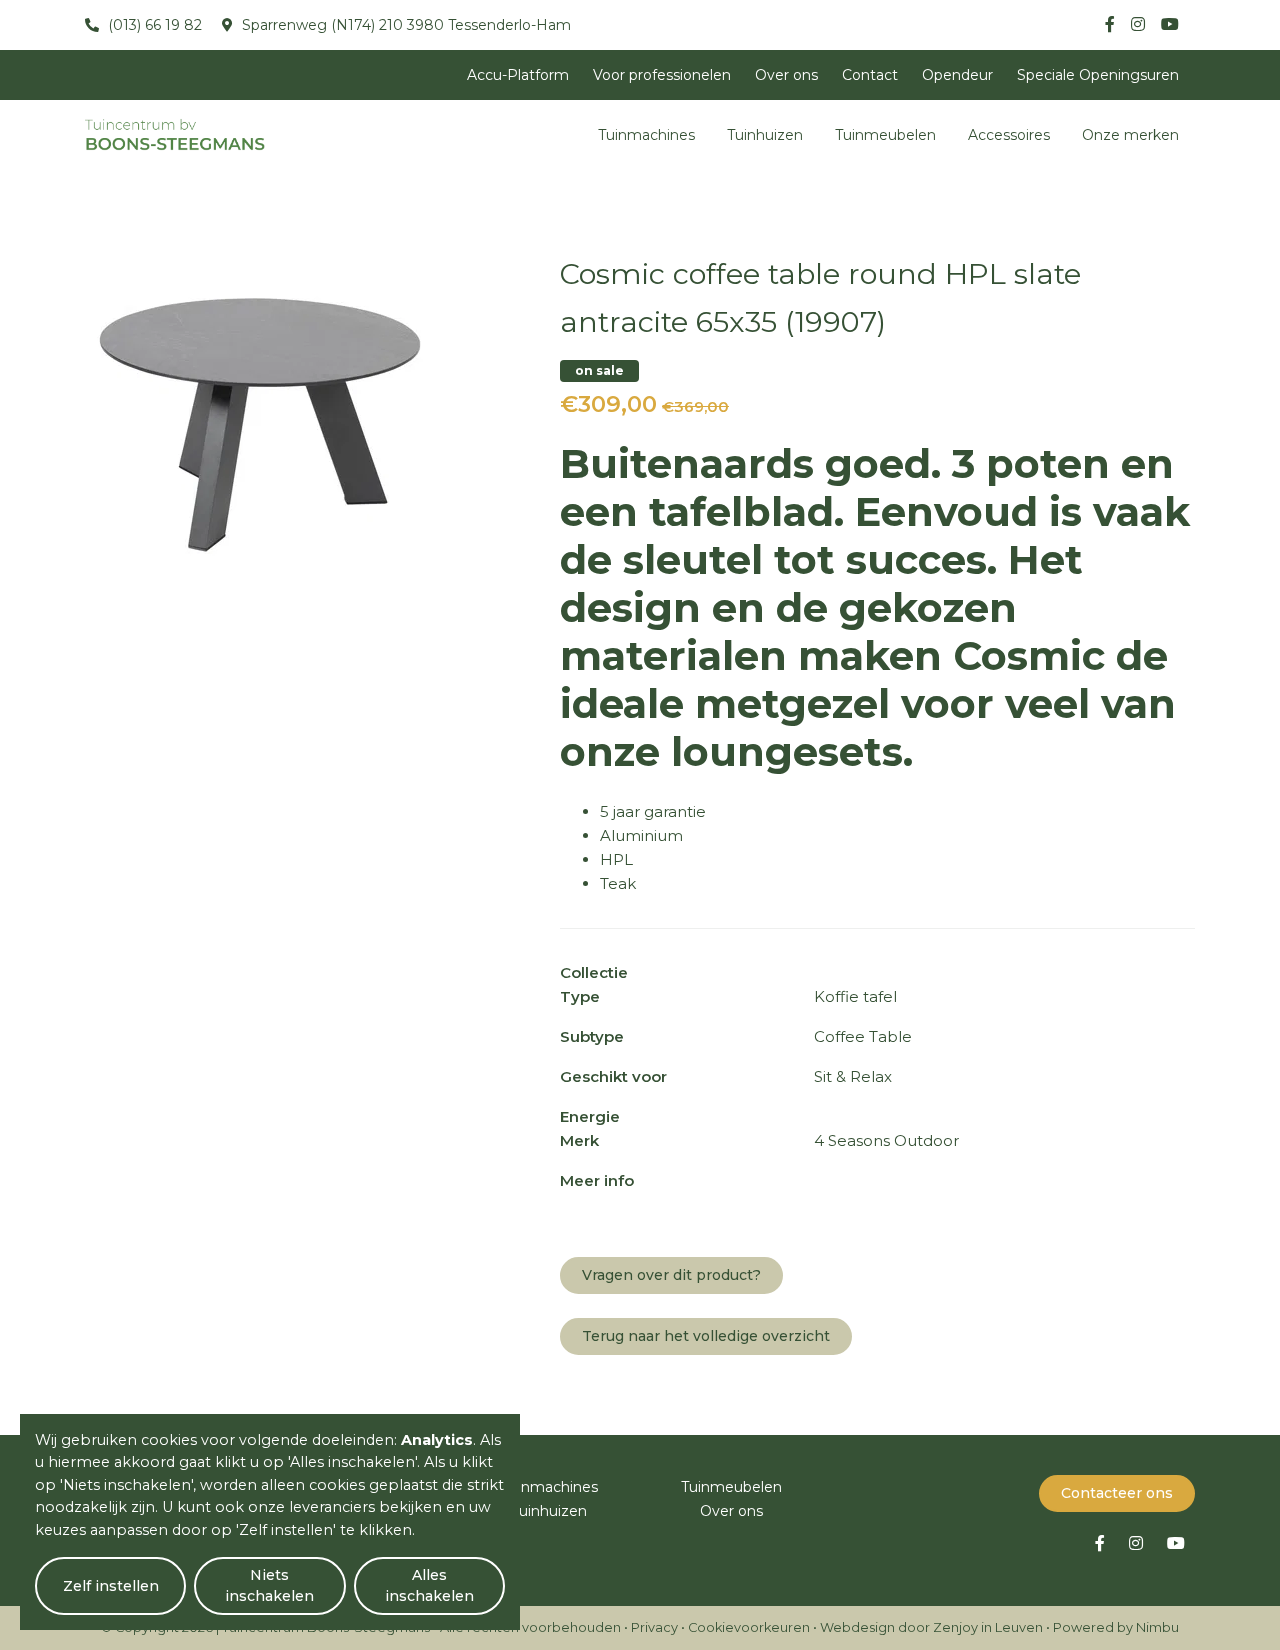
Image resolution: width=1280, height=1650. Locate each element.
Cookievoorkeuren (749, 1627)
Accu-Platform (518, 75)
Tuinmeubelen (885, 135)
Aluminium (641, 835)
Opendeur (957, 75)
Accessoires (1009, 135)
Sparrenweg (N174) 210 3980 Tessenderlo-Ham (404, 25)
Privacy (654, 1627)
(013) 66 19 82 (153, 25)
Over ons (786, 75)
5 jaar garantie (653, 811)
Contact (870, 75)
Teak (618, 883)
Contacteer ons (1117, 1493)
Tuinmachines (646, 135)
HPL (616, 859)
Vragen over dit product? (671, 1275)
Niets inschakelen (269, 1585)
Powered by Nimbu (1116, 1627)
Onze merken (1130, 135)
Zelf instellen (111, 1586)
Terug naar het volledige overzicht (706, 1336)
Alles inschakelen (429, 1585)
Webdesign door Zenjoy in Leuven (931, 1627)
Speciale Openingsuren (1098, 75)
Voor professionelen (662, 75)
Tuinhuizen (765, 135)
